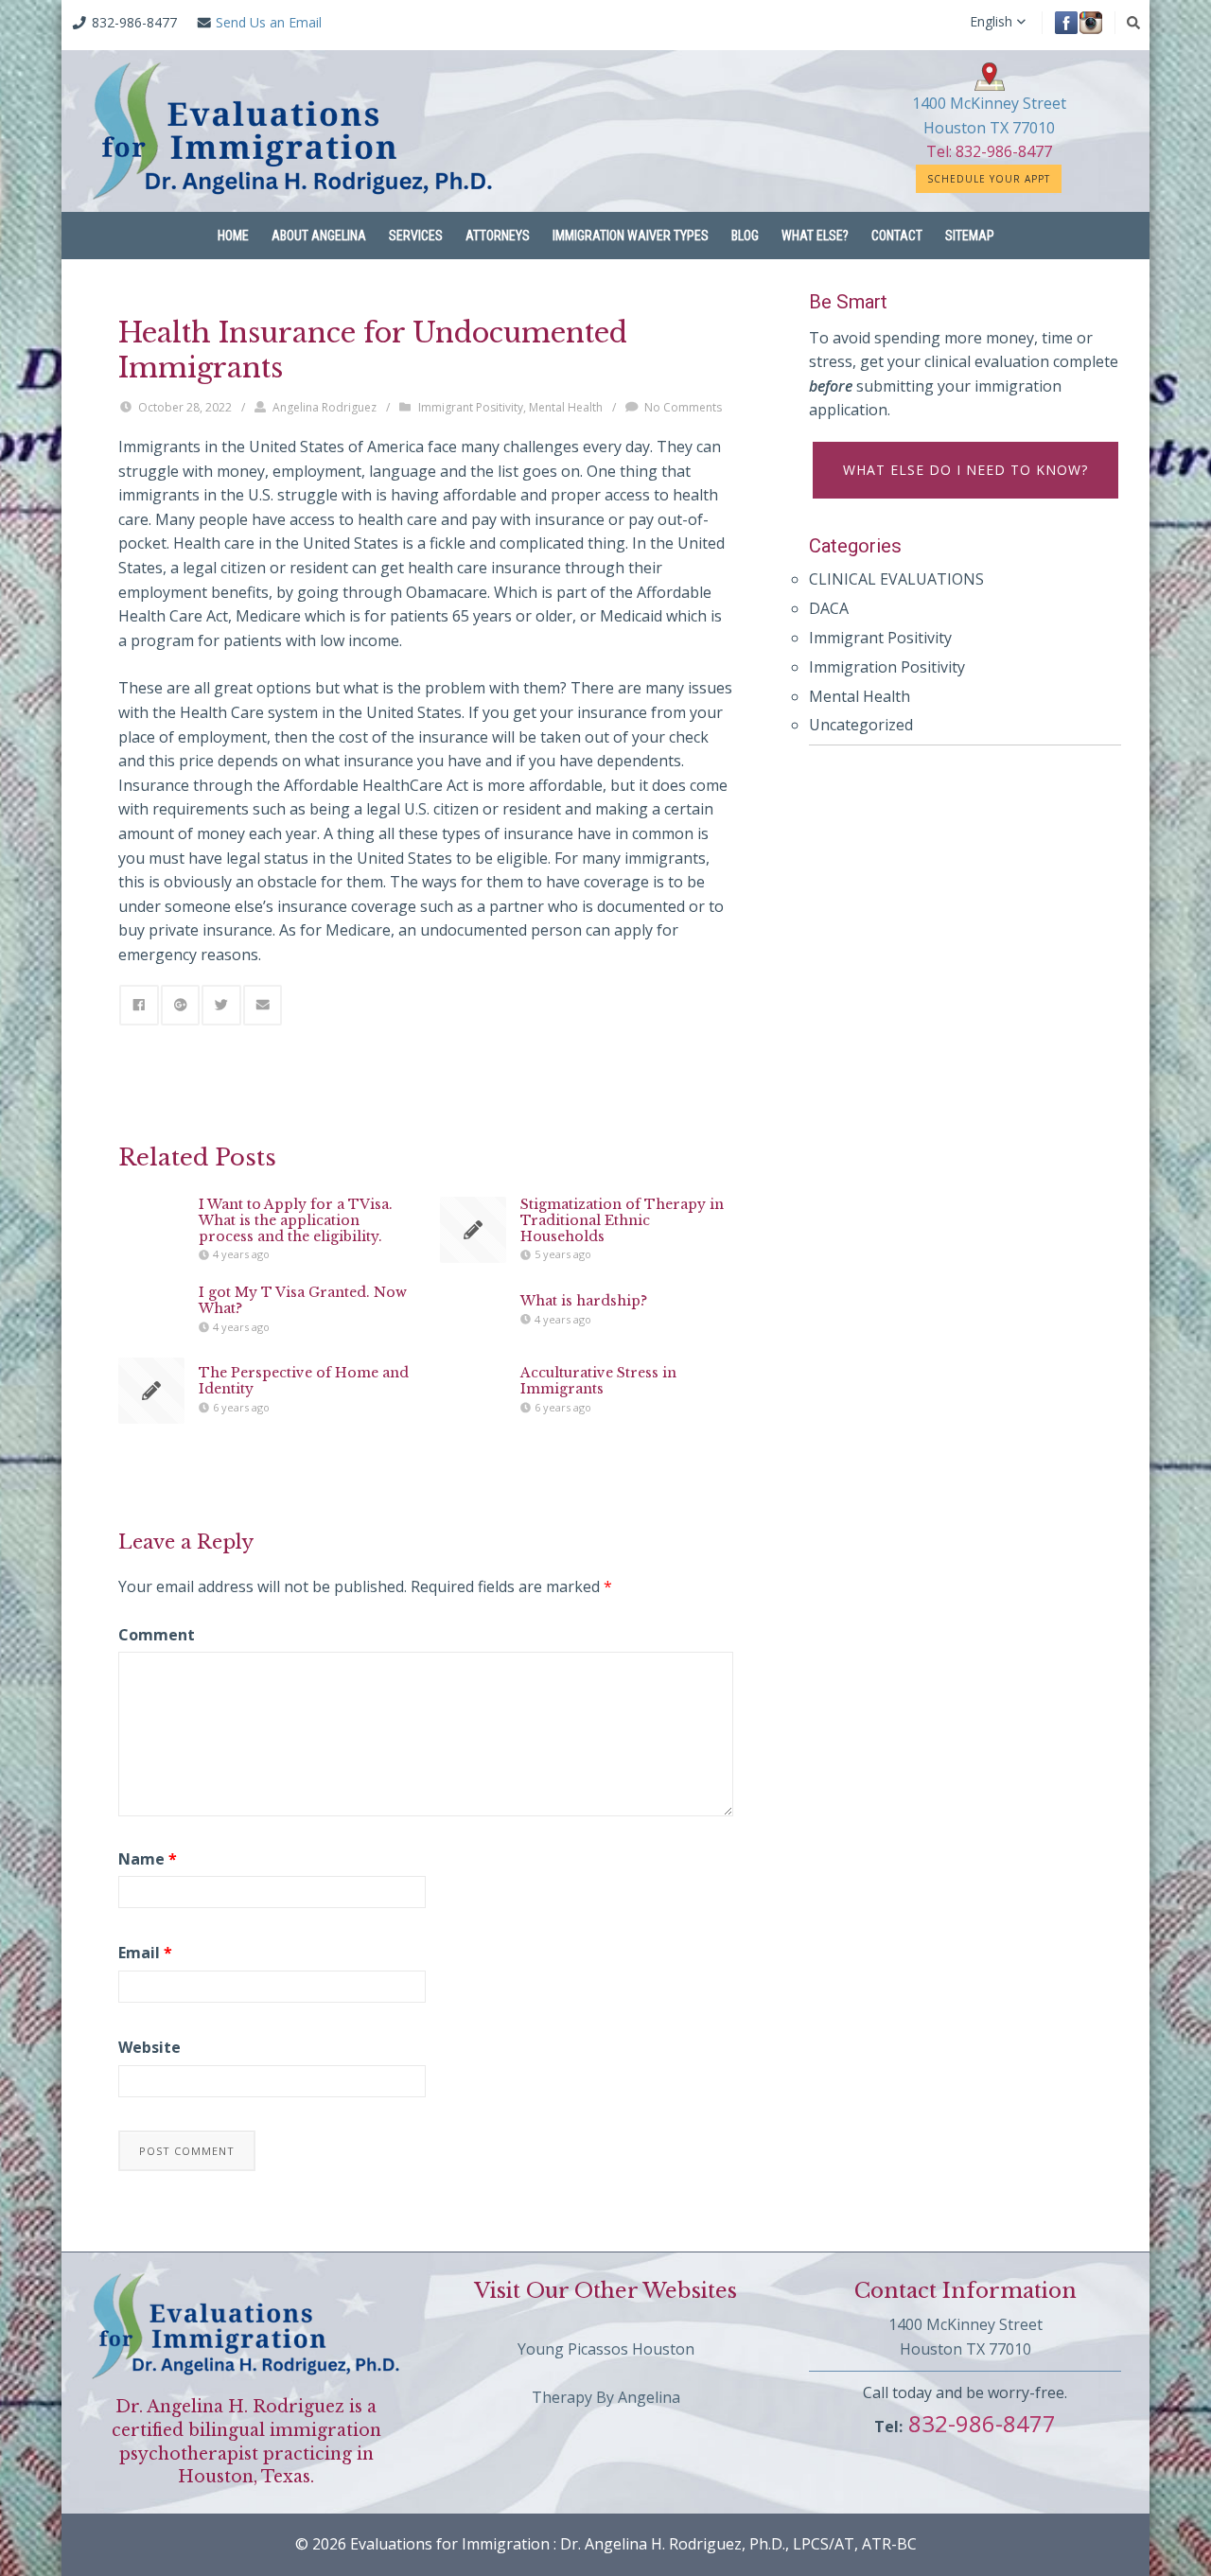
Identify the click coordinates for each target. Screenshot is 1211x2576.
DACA (829, 608)
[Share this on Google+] (181, 1005)
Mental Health (566, 407)
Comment (157, 1635)
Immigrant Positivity (471, 407)
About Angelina (319, 236)
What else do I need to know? (965, 470)
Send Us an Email (269, 22)
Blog (745, 236)
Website (149, 2047)
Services (416, 236)
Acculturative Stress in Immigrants (598, 1381)
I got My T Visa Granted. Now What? (303, 1300)
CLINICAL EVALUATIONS (896, 579)
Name (148, 1859)
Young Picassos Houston (606, 2349)
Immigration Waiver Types (631, 236)
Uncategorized (861, 725)
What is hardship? (584, 1301)
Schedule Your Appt (989, 179)
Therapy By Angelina (606, 2397)
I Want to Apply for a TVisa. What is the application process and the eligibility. (296, 1220)
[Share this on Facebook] (139, 1005)
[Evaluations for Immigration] (293, 131)
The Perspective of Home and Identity (304, 1381)
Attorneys (498, 236)
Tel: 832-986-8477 (989, 151)
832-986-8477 (979, 2423)
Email (145, 1953)
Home (233, 236)
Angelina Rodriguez (325, 407)
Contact (897, 236)
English (991, 22)
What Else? (815, 236)
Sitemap (970, 236)
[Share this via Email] (263, 1005)
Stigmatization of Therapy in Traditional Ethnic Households (622, 1220)
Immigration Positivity (887, 667)
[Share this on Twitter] (221, 1005)
